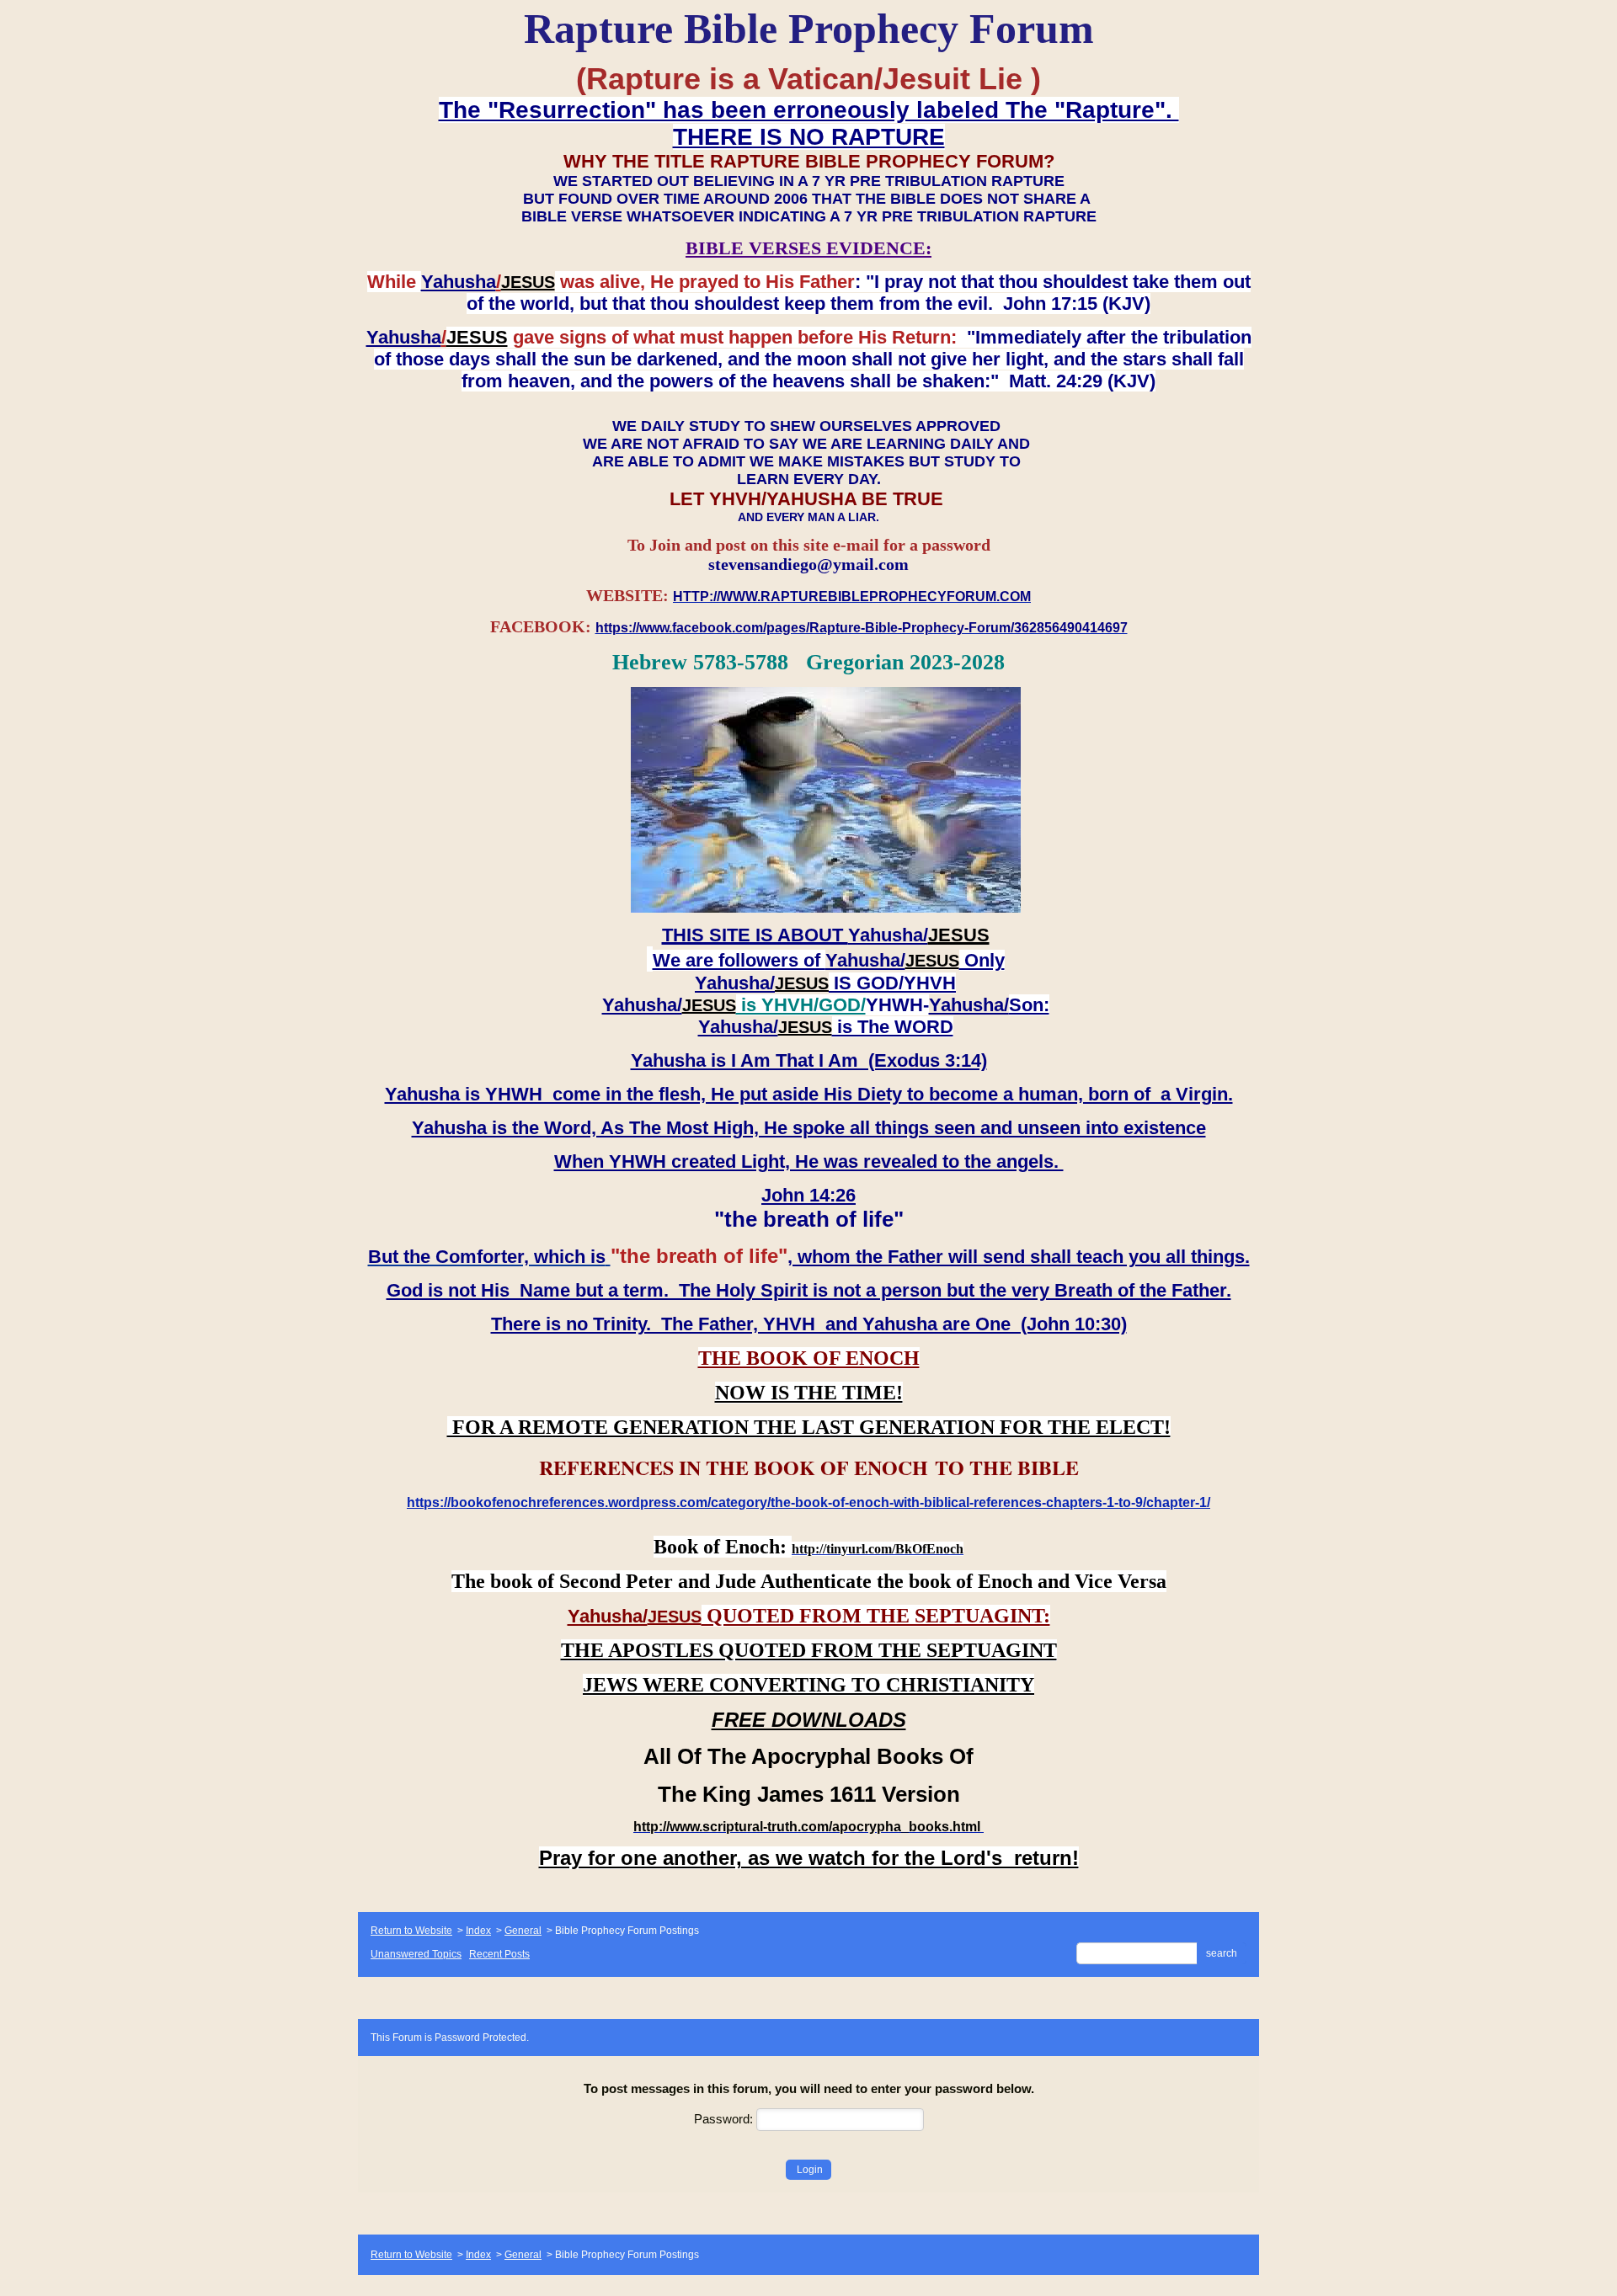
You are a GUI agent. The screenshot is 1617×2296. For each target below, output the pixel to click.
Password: (725, 2119)
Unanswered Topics (416, 1954)
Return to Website (411, 1931)
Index (478, 1931)
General (523, 1931)
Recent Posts (499, 1954)
